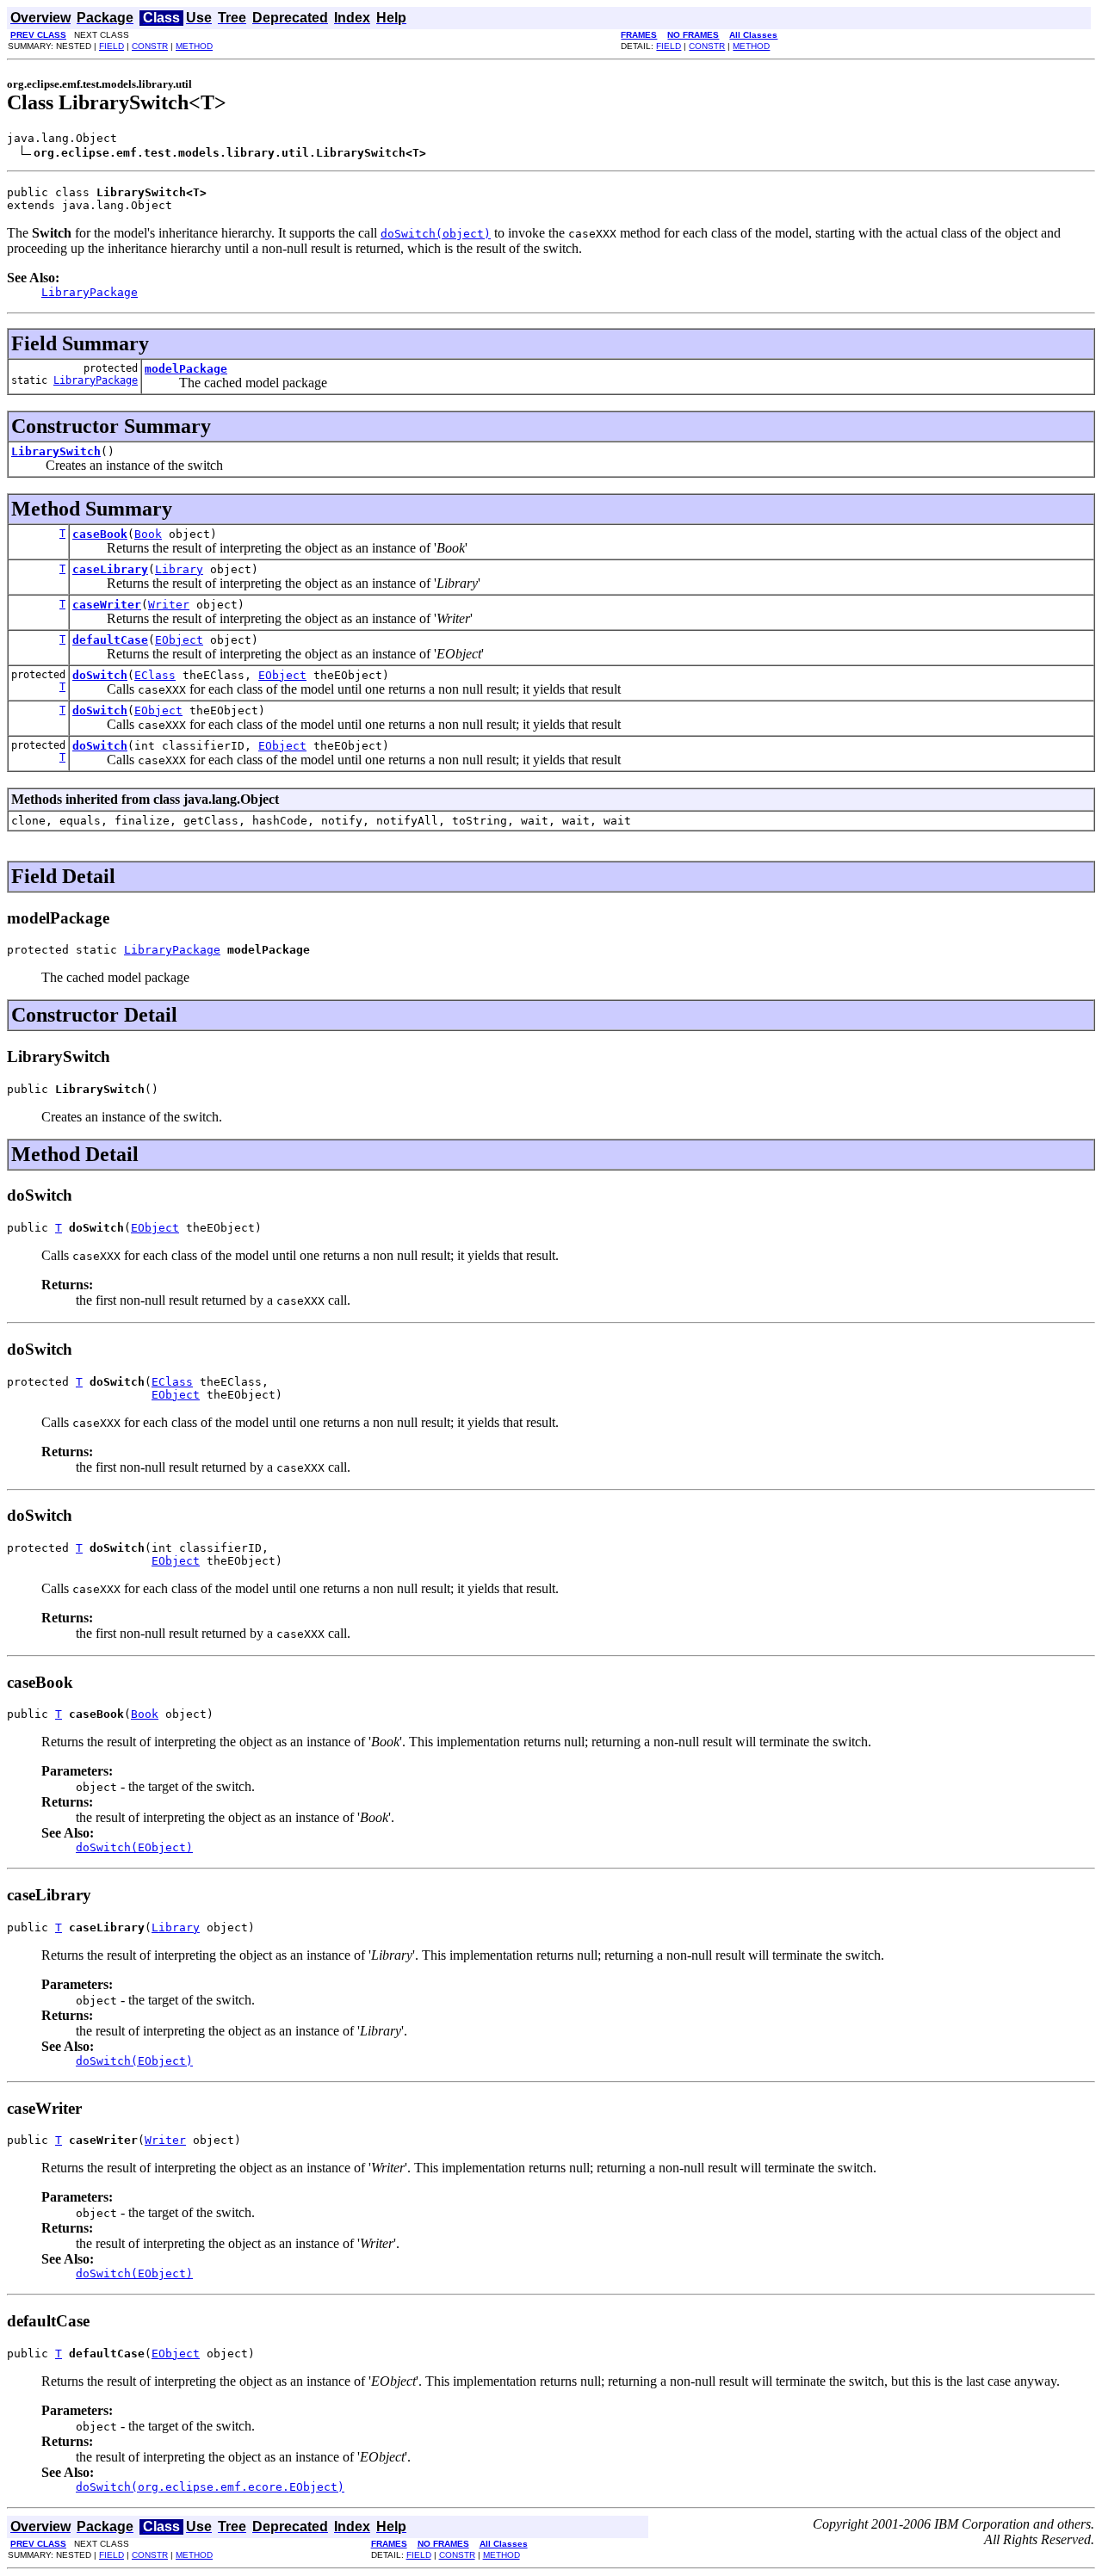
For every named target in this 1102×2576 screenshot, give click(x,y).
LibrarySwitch (56, 451)
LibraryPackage (96, 380)
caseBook (100, 534)
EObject (179, 640)
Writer (169, 605)
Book (148, 534)
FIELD (111, 46)
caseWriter (107, 605)
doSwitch (100, 675)
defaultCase (110, 640)
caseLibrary (110, 569)
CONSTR (150, 46)
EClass (155, 675)
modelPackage (186, 369)
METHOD (194, 46)
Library (179, 569)
